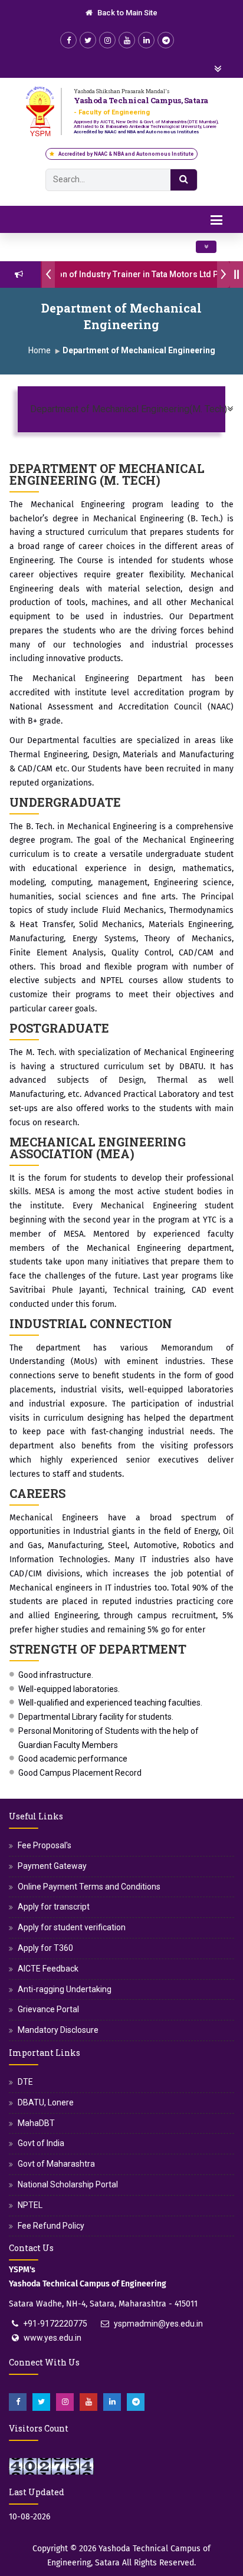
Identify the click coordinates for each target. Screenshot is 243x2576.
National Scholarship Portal (68, 2184)
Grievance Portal (48, 2009)
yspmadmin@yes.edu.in (158, 2324)
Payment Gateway (52, 1866)
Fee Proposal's (45, 1845)
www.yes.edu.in (52, 2338)
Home (40, 350)
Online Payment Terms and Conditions (89, 1887)
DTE (25, 2082)
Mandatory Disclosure (58, 2030)
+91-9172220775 (55, 2324)
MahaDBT (36, 2123)
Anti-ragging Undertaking (65, 1989)
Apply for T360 (45, 1948)
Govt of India (41, 2143)
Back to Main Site (127, 13)
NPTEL (30, 2205)
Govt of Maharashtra (56, 2164)
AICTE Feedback (48, 1969)
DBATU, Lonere (46, 2102)
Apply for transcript (54, 1907)
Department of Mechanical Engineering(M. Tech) (120, 409)
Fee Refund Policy (51, 2226)
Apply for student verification (72, 1927)
